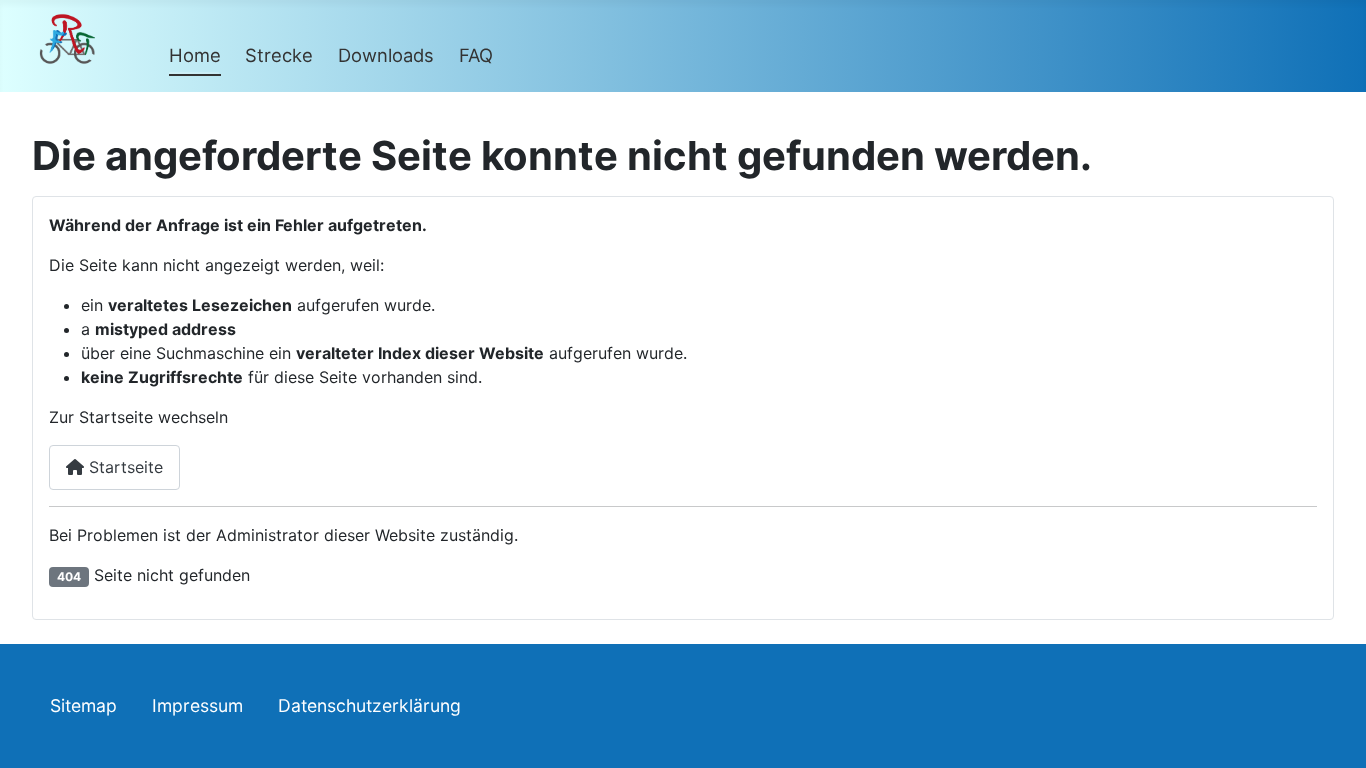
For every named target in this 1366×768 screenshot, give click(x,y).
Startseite (123, 467)
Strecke (279, 55)
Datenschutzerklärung (369, 705)
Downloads (386, 55)
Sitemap (83, 705)
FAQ (476, 55)
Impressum (197, 705)
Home (195, 55)
